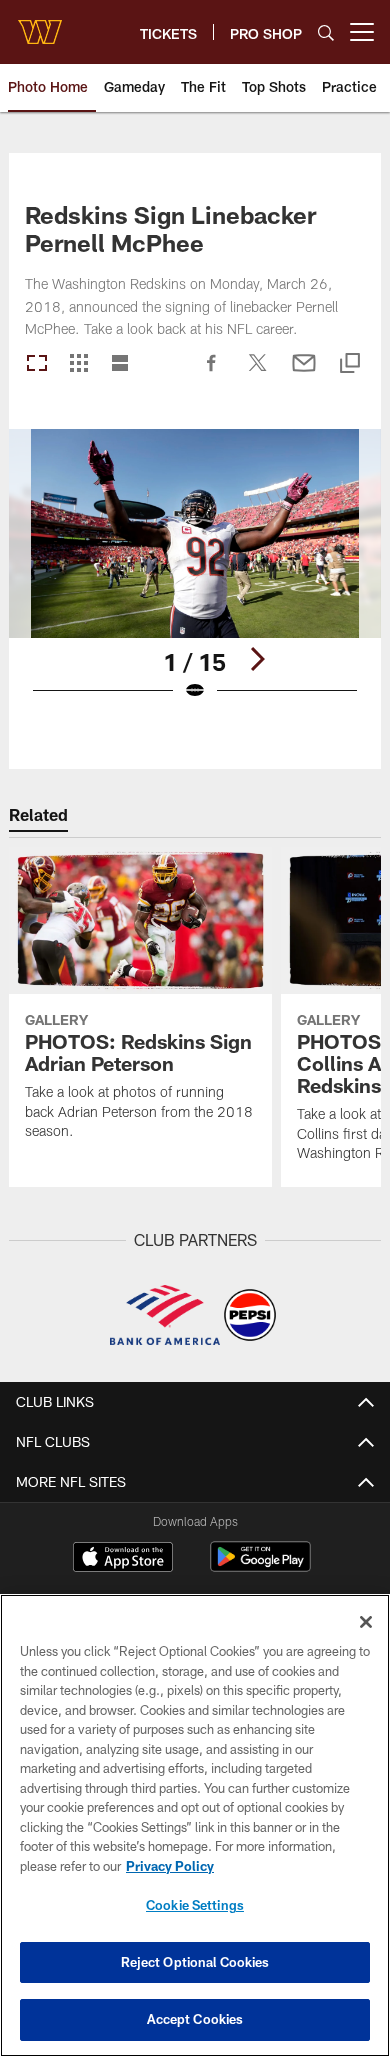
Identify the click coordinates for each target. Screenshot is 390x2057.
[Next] (257, 659)
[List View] (120, 364)
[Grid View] (78, 364)
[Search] (326, 32)
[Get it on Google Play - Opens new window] (260, 1566)
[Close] (366, 1622)
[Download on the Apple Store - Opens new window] (123, 1559)
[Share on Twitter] (258, 373)
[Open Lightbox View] (195, 577)
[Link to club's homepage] (40, 24)
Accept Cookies (195, 2019)
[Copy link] (350, 364)
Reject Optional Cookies (195, 1962)
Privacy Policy (170, 1866)
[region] (195, 1825)
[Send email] (304, 373)
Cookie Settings (195, 1905)
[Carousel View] (37, 364)
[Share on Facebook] (212, 373)
